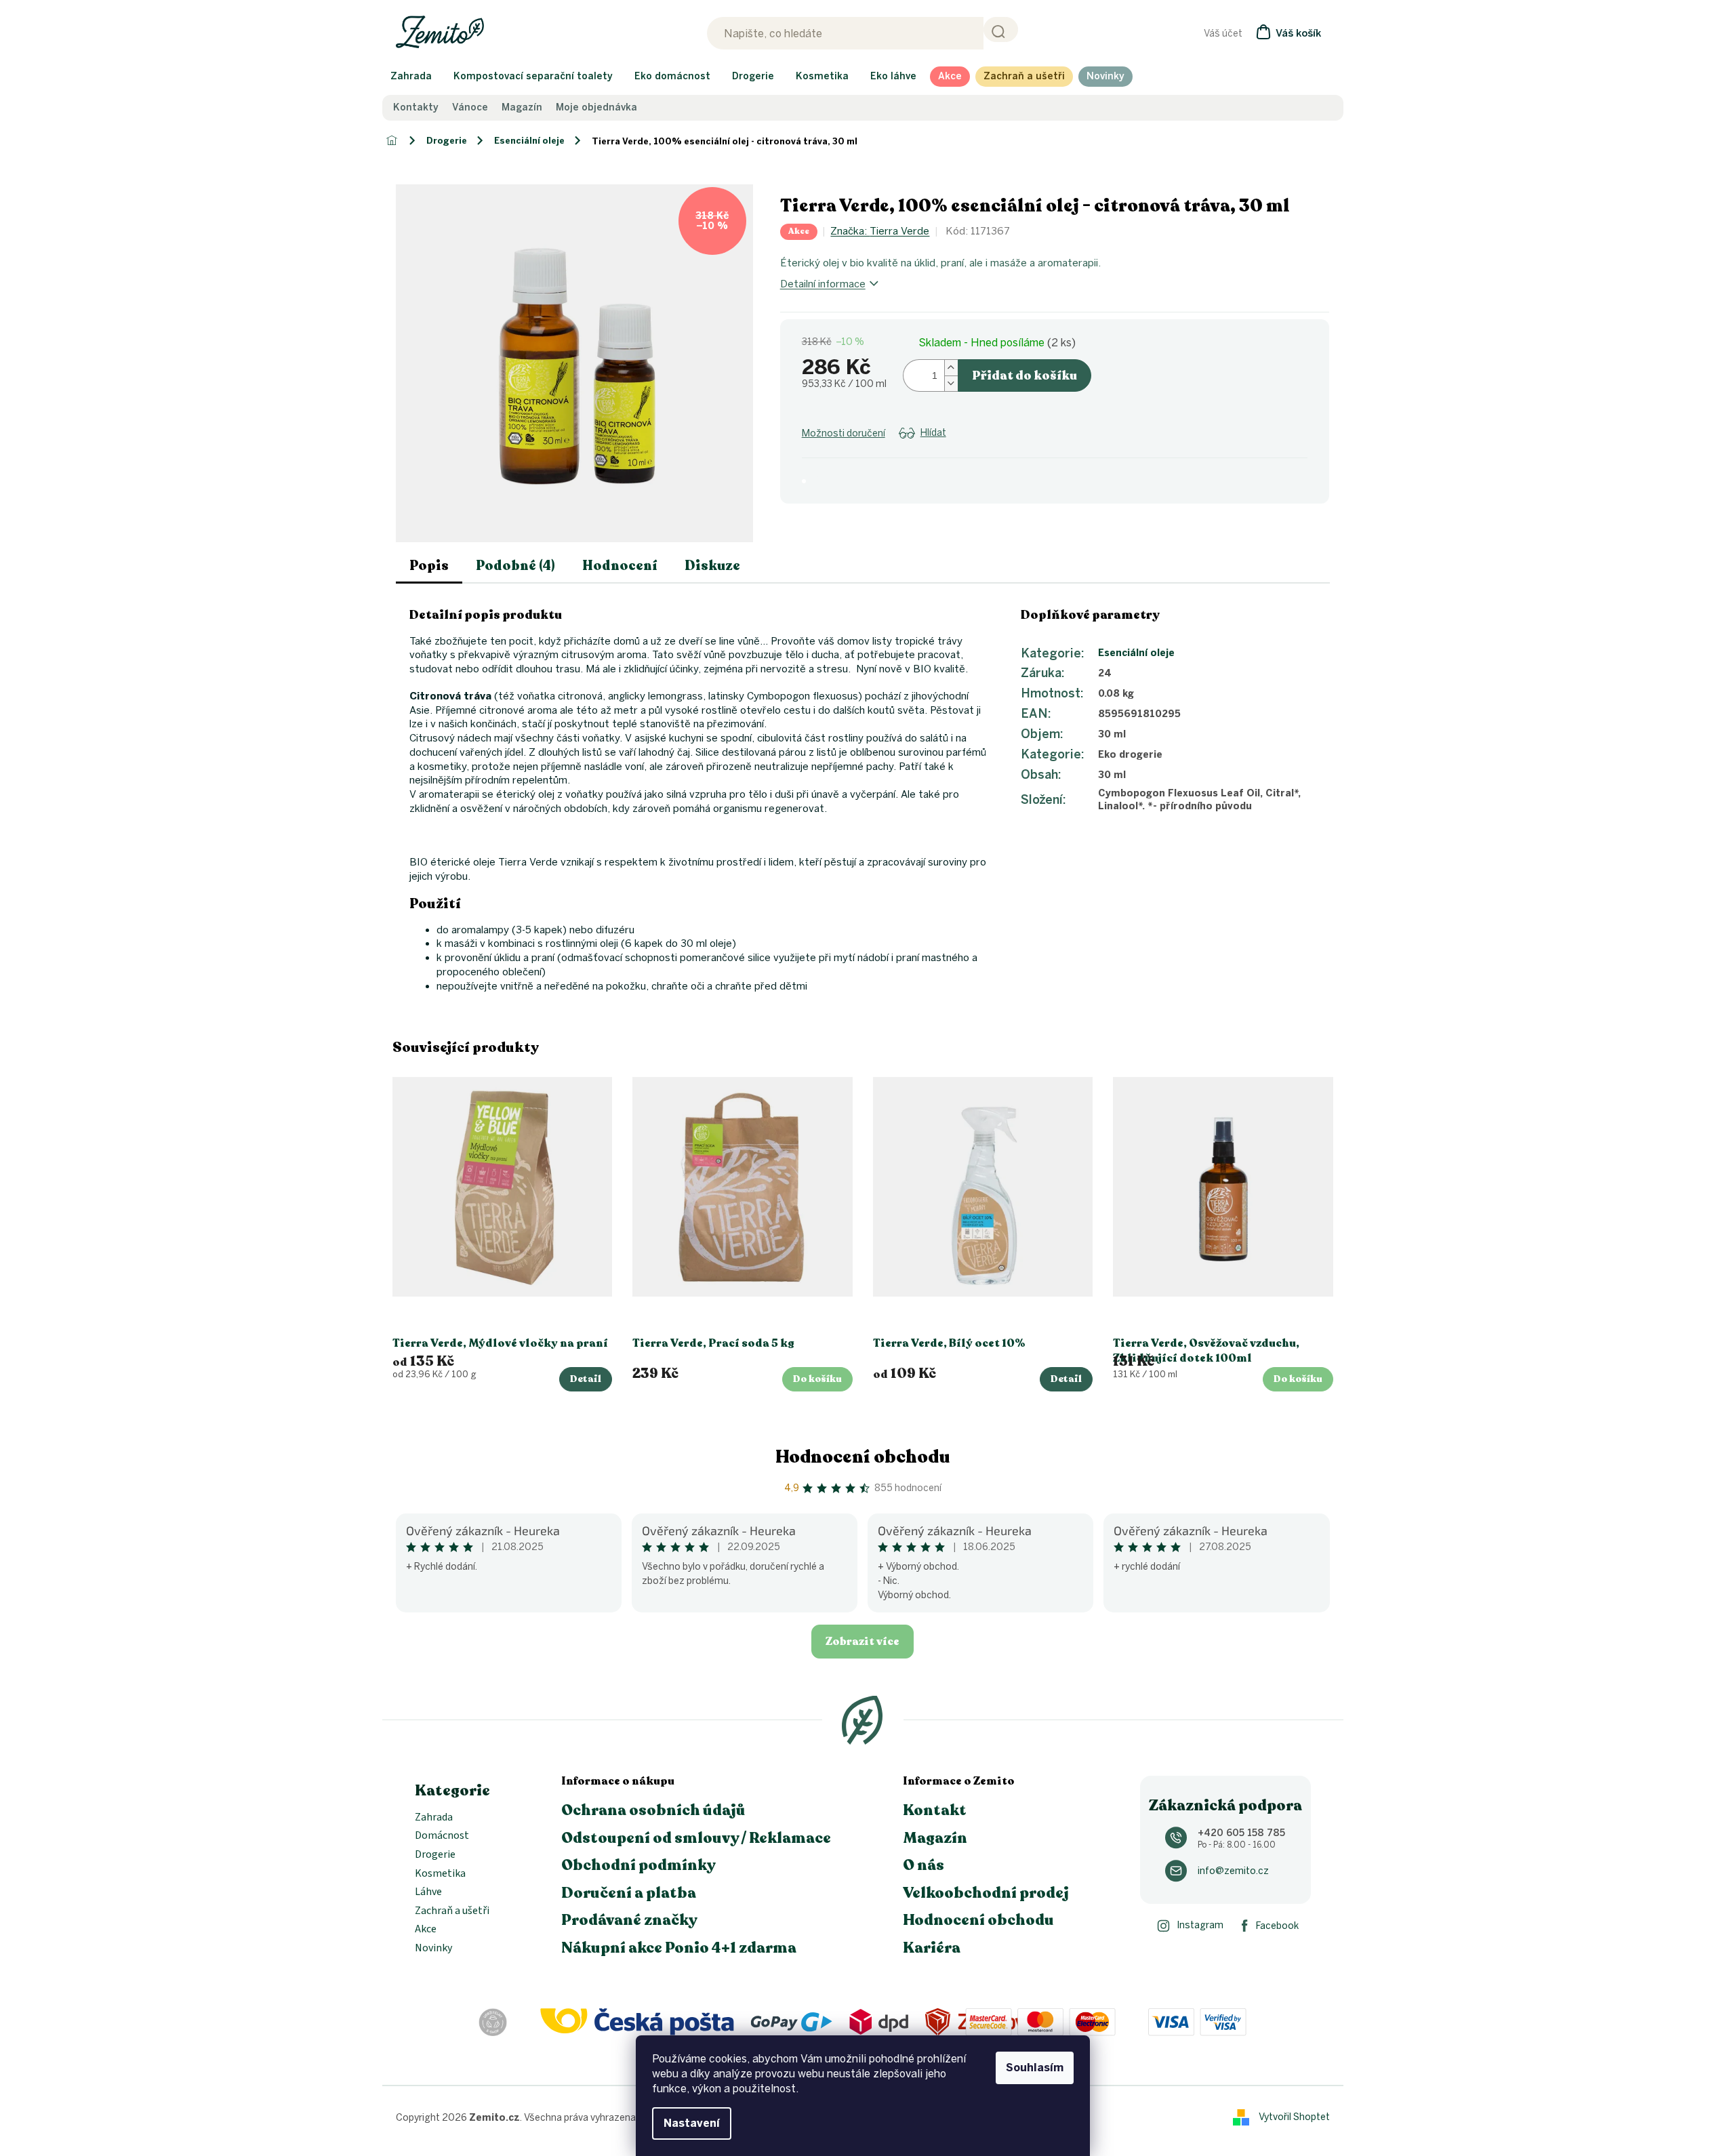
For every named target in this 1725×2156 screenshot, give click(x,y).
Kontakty (416, 108)
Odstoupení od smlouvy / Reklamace (696, 1838)
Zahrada (434, 1818)
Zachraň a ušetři (452, 1911)
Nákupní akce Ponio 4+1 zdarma (679, 1948)
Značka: (880, 231)
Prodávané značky (629, 1920)
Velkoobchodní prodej (986, 1893)
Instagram (1200, 1925)
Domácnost (442, 1836)
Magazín (522, 108)
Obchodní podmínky (638, 1865)
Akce (426, 1930)
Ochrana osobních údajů (653, 1810)
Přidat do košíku (1024, 375)
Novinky (433, 1949)
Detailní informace (823, 284)
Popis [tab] (429, 566)
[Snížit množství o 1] (951, 383)
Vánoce (470, 108)
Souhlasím (1035, 2068)
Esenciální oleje (1136, 653)
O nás (924, 1865)
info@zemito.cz (1233, 1871)
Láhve (428, 1892)
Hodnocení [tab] (620, 566)
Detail (586, 1379)
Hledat (1001, 29)
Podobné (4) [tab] (515, 566)
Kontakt (935, 1810)
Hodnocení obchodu (863, 1457)
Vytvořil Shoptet (1294, 2117)
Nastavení (692, 2123)
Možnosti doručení (844, 433)
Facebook (1277, 1926)
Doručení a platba (629, 1893)
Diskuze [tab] (712, 566)
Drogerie (435, 1855)
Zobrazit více (863, 1642)
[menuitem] (411, 77)
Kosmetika (440, 1874)
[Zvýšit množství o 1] (951, 368)
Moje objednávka (596, 108)
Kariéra (932, 1948)
